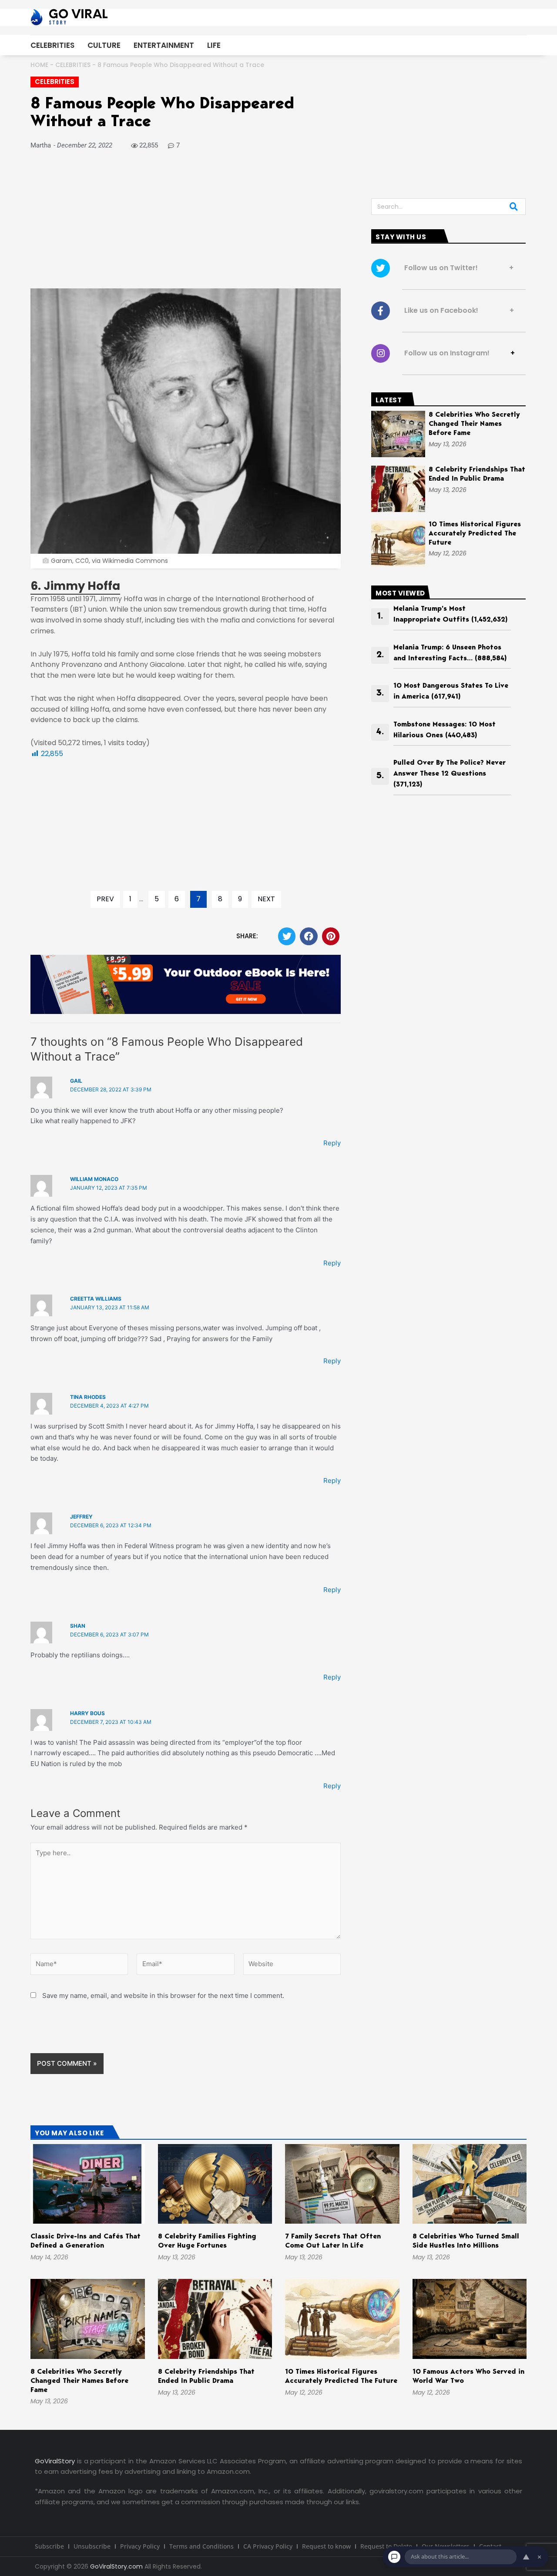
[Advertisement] (186, 224)
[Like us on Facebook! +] (381, 311)
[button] (287, 936)
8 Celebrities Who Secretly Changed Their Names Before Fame (474, 424)
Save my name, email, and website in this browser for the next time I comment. (163, 1996)
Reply (332, 1143)
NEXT (266, 899)
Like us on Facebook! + (456, 310)
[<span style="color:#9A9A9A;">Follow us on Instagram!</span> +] (381, 353)
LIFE (214, 45)
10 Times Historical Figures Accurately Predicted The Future (475, 534)
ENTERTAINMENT (164, 45)
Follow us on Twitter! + (456, 268)
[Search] (514, 207)
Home (39, 65)
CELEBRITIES (52, 45)
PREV (105, 899)
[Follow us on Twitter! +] (381, 268)
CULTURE (104, 45)
